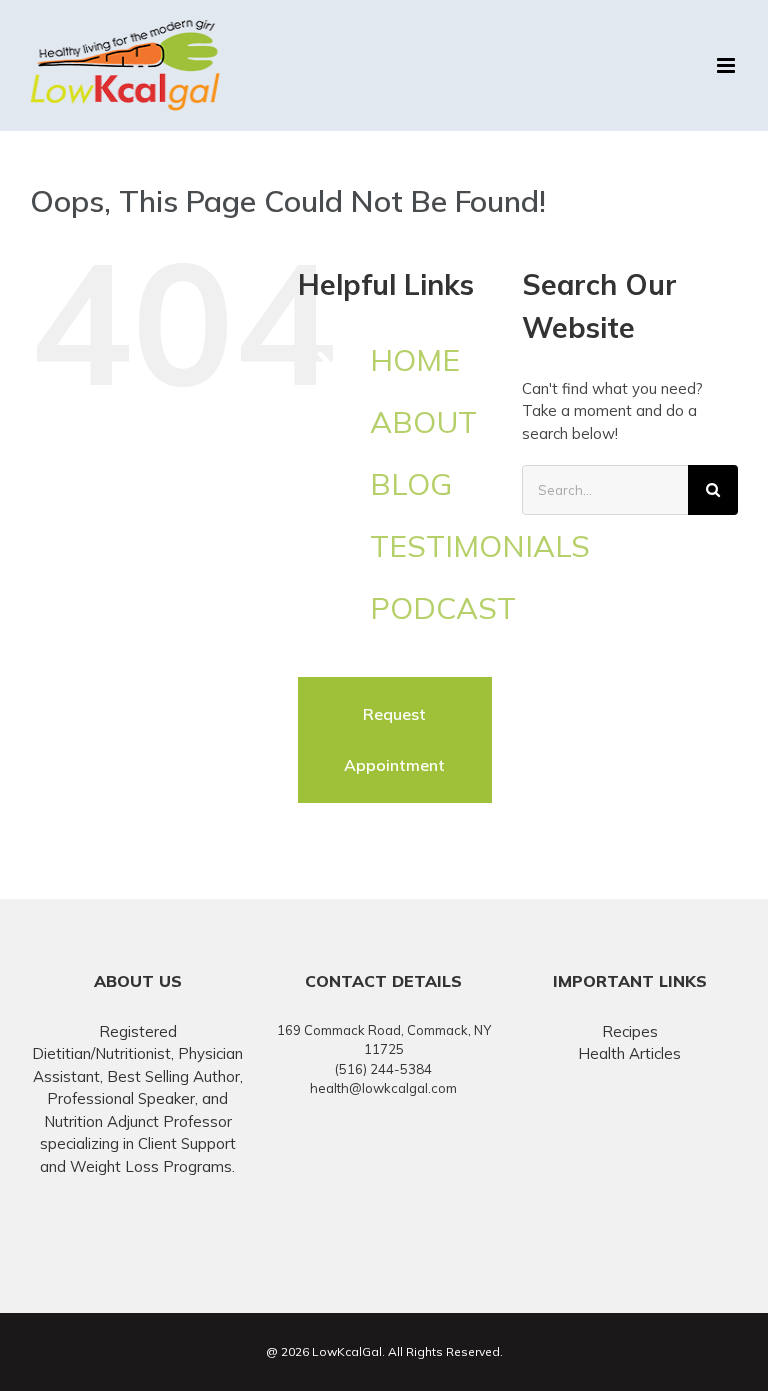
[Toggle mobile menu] (727, 65)
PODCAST (443, 608)
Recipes (630, 1031)
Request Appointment (394, 739)
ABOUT (423, 422)
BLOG (411, 484)
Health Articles (629, 1053)
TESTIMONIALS (480, 546)
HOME (415, 360)
